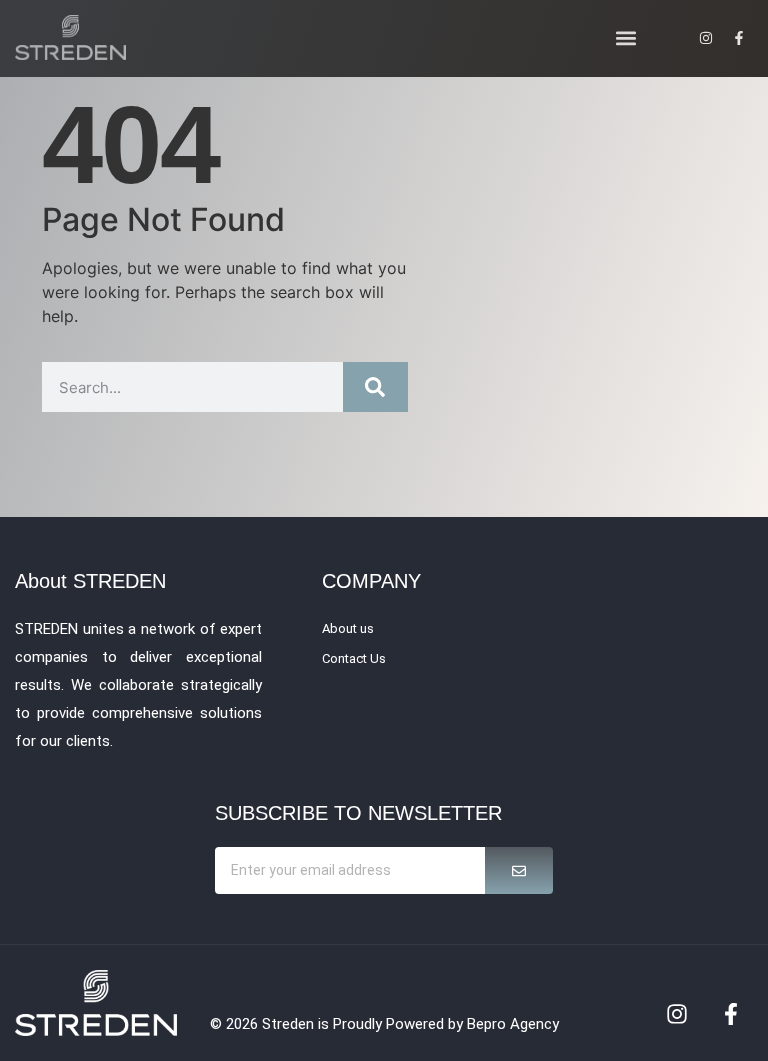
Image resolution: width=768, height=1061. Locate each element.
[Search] (375, 387)
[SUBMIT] (519, 870)
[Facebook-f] (731, 1014)
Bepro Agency (513, 1024)
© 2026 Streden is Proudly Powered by (338, 1024)
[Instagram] (677, 1014)
